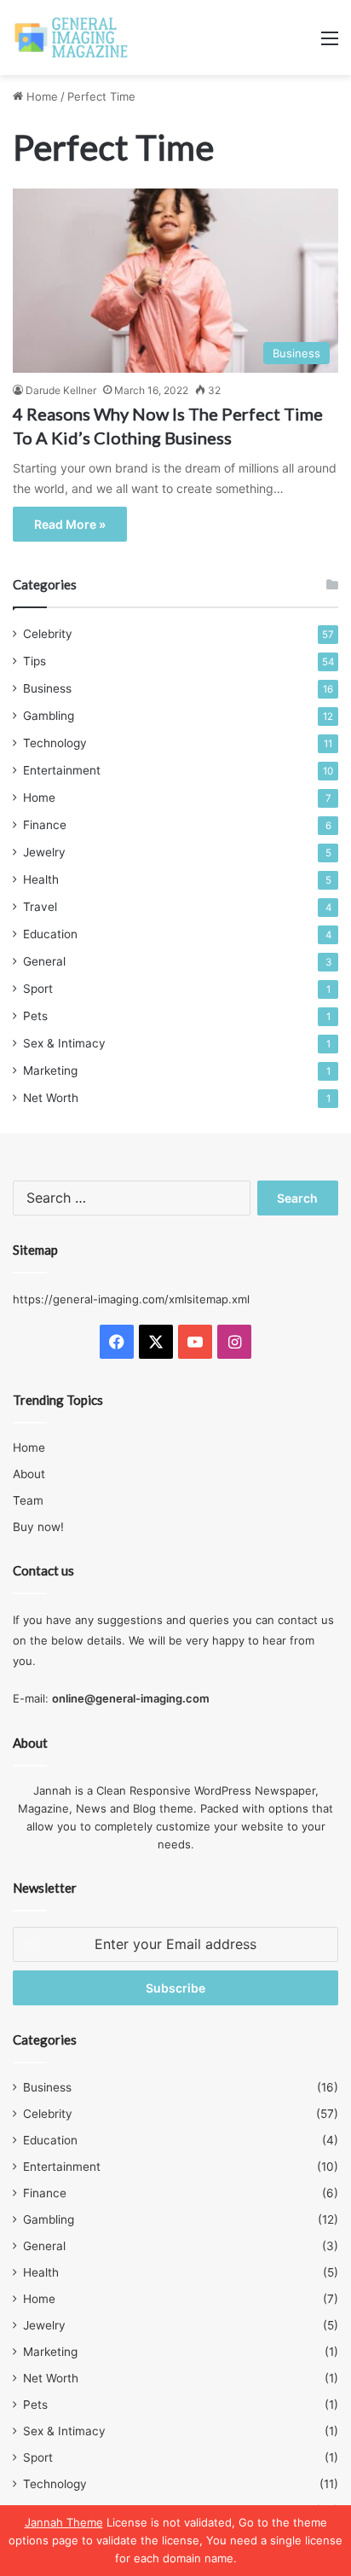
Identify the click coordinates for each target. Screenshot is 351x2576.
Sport (38, 989)
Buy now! (38, 1527)
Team (28, 1500)
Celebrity (48, 634)
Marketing (50, 1070)
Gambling (49, 716)
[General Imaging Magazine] (72, 38)
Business (47, 688)
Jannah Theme (64, 2522)
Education (50, 934)
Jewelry (44, 852)
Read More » (70, 524)
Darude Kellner (61, 390)
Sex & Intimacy (64, 1043)
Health (41, 879)
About (29, 1474)
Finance (45, 825)
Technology (55, 743)
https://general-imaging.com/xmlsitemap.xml (131, 1299)
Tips (35, 661)
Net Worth (51, 1098)
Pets (35, 1016)
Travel (40, 907)
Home (40, 96)
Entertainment (62, 770)
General (44, 961)
